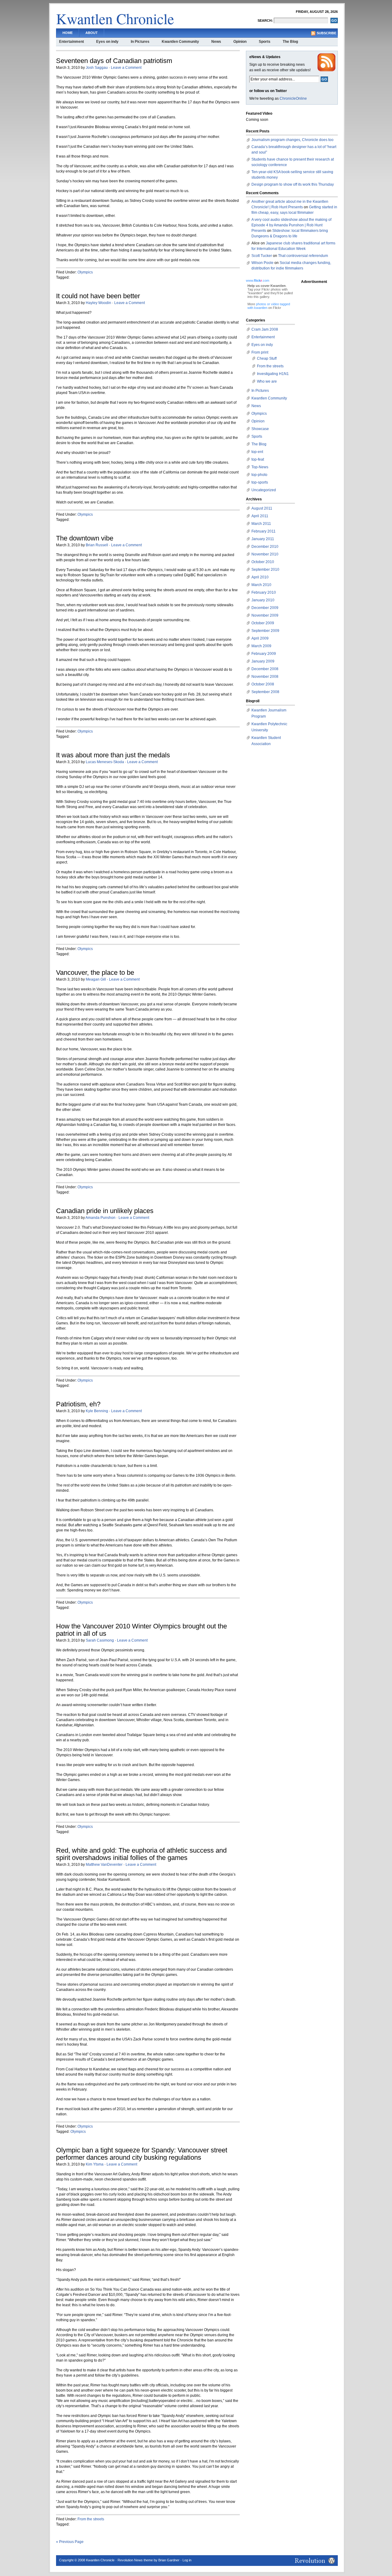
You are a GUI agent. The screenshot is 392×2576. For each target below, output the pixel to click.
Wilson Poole (262, 263)
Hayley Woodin (98, 303)
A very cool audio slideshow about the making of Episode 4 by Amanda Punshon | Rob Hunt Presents (291, 225)
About (92, 33)
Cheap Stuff (267, 358)
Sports (265, 42)
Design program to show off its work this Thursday (293, 184)
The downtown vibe (85, 538)
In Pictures (140, 42)
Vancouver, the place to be (95, 972)
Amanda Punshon (100, 1218)
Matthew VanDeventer (104, 1865)
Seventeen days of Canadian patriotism (114, 61)
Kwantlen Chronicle (115, 18)
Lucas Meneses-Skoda (105, 762)
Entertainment (72, 42)
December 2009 (265, 608)
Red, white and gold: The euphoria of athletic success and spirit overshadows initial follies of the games (141, 1854)
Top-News (260, 467)
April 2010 (260, 577)
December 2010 (265, 547)
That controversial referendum (303, 256)
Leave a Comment (126, 68)
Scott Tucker (262, 256)
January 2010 (263, 600)
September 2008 (265, 692)
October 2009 (263, 623)
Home (68, 33)
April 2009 (260, 638)
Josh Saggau (97, 68)
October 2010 (263, 562)
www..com (258, 280)
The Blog (290, 42)
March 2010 (261, 585)
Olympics (85, 272)
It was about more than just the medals (113, 755)
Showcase (260, 429)
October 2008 (263, 684)
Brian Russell (97, 545)
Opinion (240, 42)
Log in (187, 2560)
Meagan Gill (96, 979)
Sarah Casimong (100, 1640)
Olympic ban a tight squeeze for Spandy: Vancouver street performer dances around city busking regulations (142, 2154)
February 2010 (264, 592)
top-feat (258, 459)
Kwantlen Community (180, 42)
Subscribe (326, 33)
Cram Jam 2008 (265, 329)
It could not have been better (98, 296)
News (216, 42)
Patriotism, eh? (78, 1404)
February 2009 (264, 654)
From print (260, 352)
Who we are (267, 381)
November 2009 (265, 615)
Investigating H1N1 (273, 374)
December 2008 (265, 669)
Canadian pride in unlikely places (105, 1211)
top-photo (259, 475)
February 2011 (264, 531)
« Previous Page (70, 2542)
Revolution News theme (135, 2560)
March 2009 (261, 646)
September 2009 (265, 631)
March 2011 (261, 524)
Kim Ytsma (95, 2164)
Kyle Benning (97, 1411)
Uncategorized (264, 490)
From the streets (91, 2519)
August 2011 (262, 508)
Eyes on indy (107, 42)
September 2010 (265, 570)
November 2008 (265, 677)
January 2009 (263, 661)
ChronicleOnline (293, 98)
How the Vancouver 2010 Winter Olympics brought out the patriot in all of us (141, 1630)
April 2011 (260, 516)
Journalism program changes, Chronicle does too (292, 140)
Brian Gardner (169, 2560)
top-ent (257, 452)
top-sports (260, 482)
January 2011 (263, 539)
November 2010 (265, 554)
